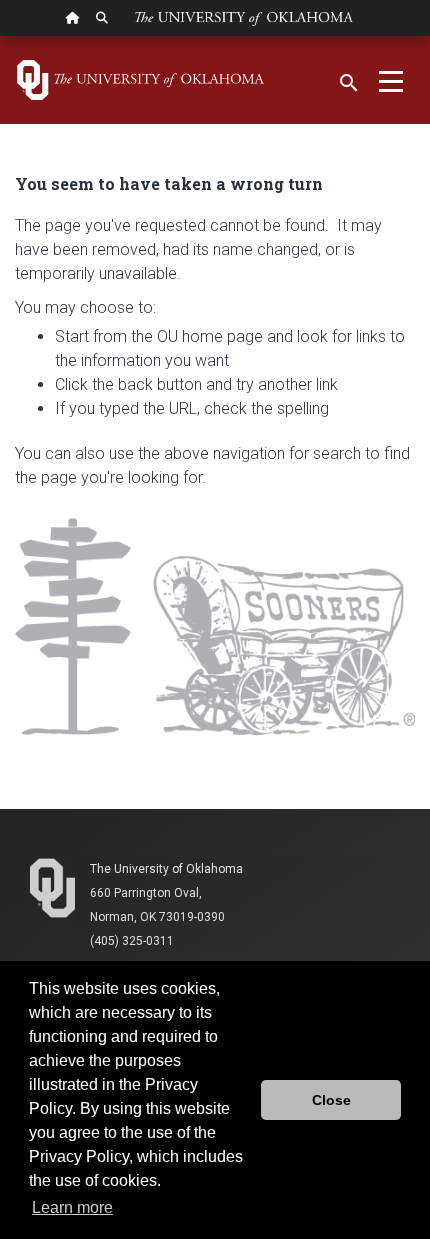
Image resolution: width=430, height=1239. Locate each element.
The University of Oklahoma (166, 869)
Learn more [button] (72, 1207)
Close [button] (331, 1100)
